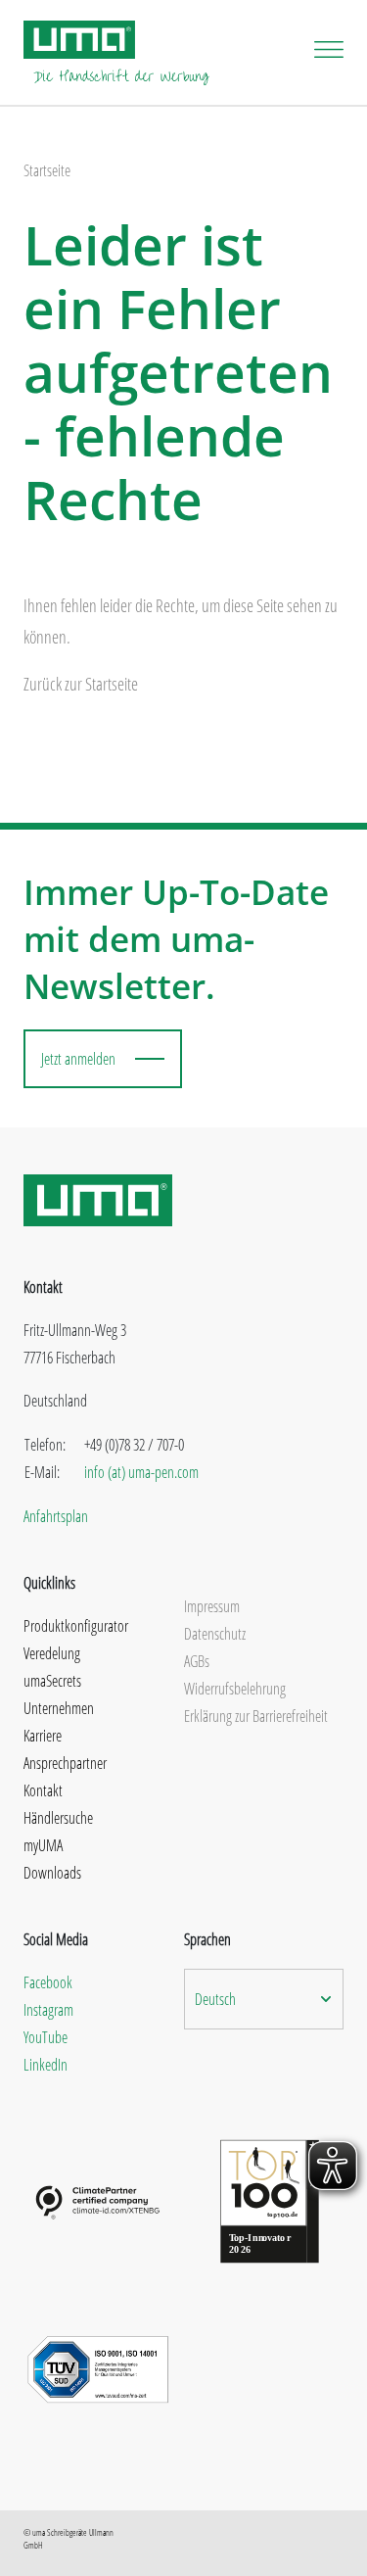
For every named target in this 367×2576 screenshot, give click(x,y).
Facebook (48, 1982)
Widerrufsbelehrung (235, 1689)
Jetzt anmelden (78, 1059)
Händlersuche (58, 1818)
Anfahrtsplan (56, 1516)
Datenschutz (215, 1634)
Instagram (48, 2010)
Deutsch (215, 1999)
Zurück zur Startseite (81, 684)
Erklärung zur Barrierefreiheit (256, 1716)
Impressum (212, 1606)
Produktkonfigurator (76, 1626)
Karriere (43, 1736)
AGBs (197, 1661)
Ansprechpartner (65, 1763)
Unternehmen (59, 1708)
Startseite (47, 170)
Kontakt (43, 1790)
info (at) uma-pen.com (141, 1472)
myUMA (43, 1845)
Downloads (52, 1873)
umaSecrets (52, 1681)
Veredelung (52, 1653)
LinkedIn (46, 2065)
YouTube (46, 2037)
